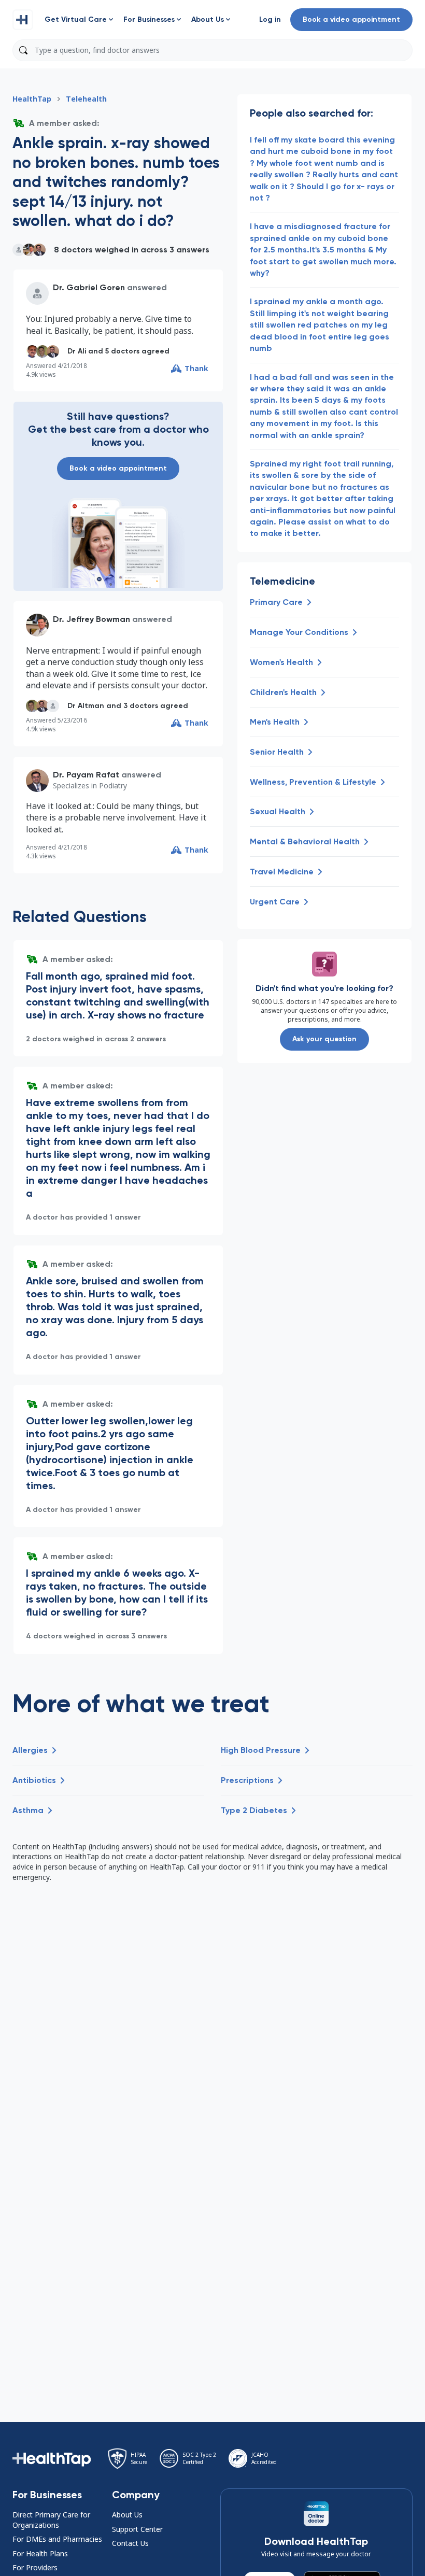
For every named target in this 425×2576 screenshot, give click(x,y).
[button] (23, 20)
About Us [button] (127, 2515)
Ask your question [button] (324, 1039)
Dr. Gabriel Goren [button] (89, 287)
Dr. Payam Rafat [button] (86, 775)
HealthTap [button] (32, 99)
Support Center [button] (137, 2529)
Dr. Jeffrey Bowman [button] (91, 619)
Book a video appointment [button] (351, 19)
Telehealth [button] (86, 99)
